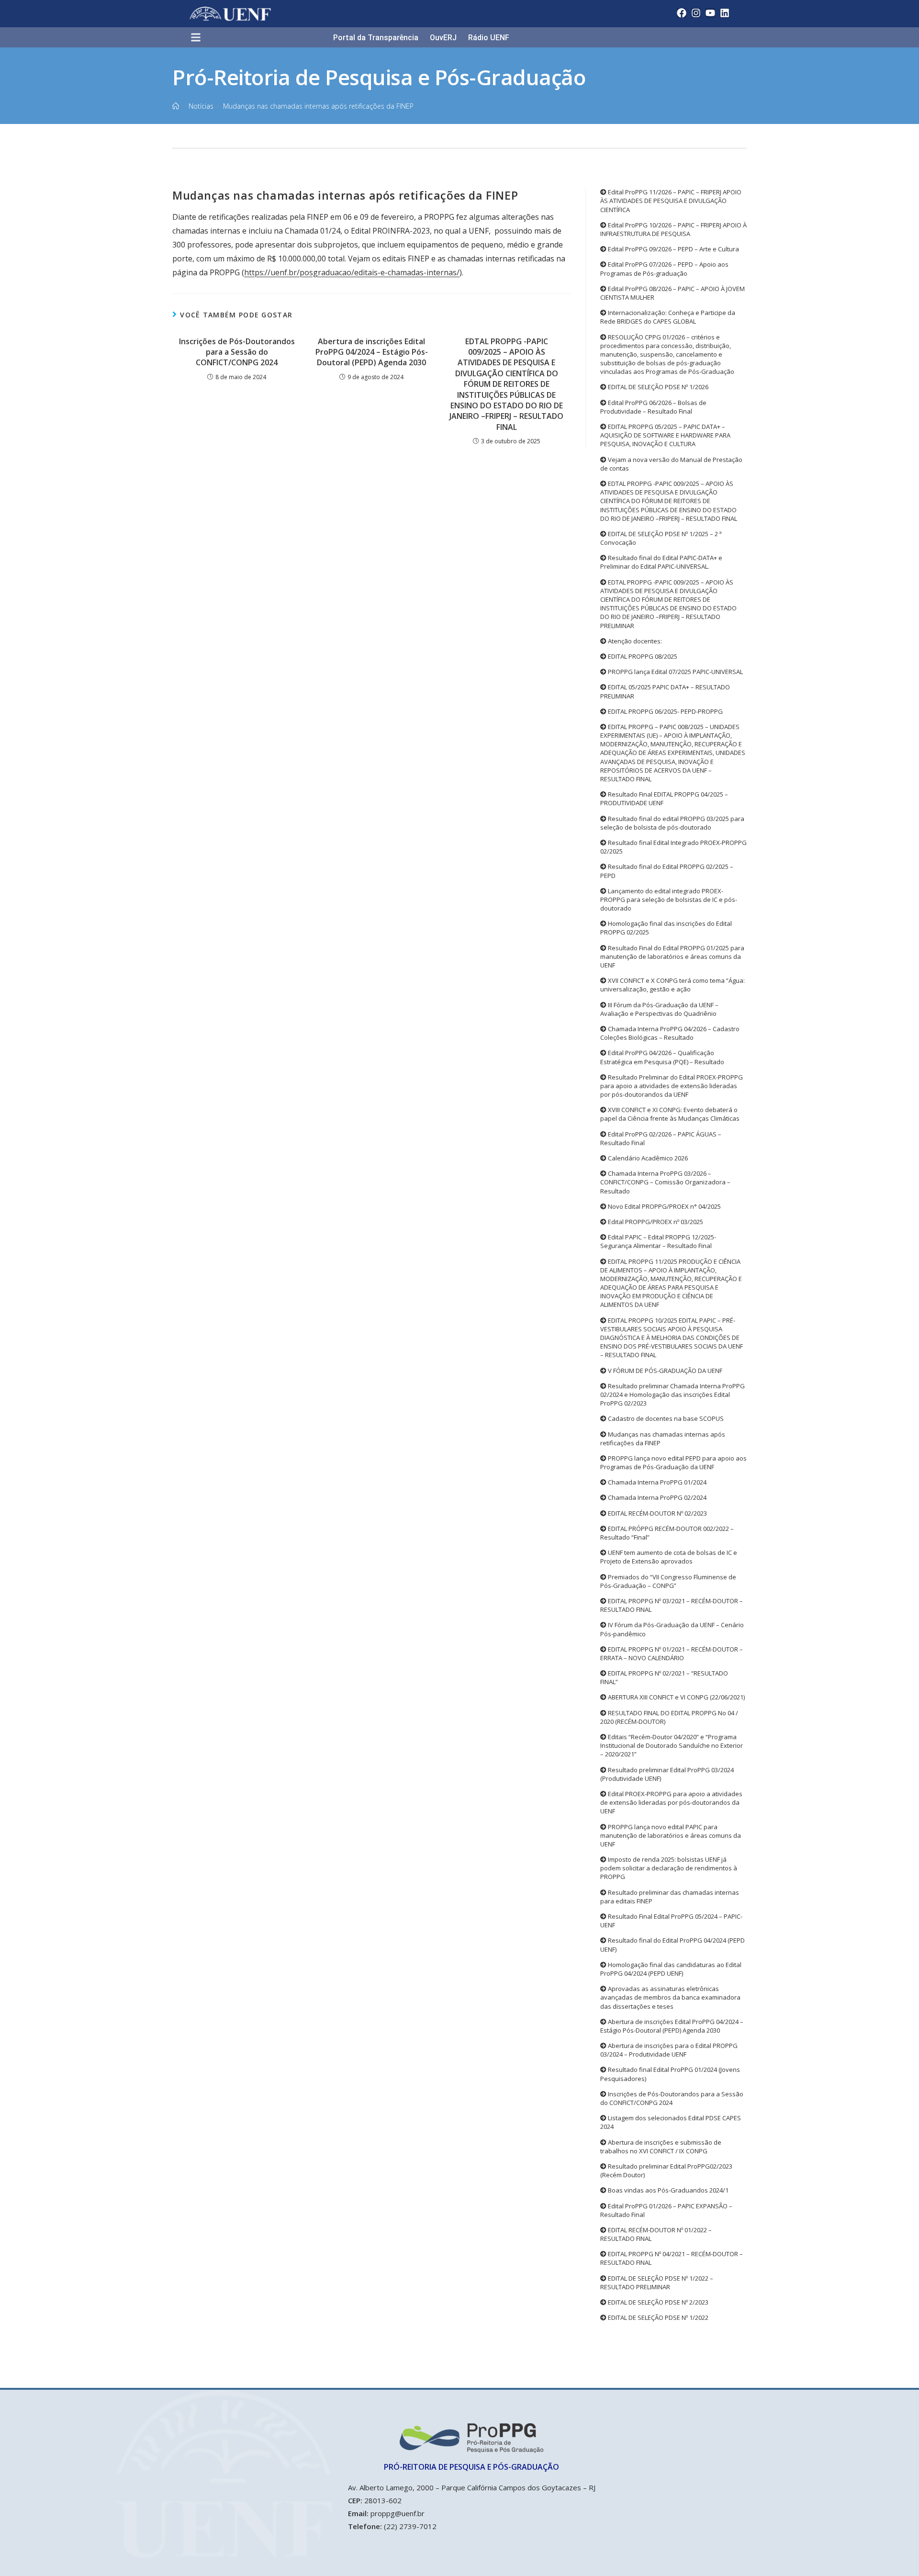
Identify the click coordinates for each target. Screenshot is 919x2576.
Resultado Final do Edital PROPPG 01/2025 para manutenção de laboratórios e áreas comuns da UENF (672, 956)
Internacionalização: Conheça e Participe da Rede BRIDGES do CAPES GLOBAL (668, 317)
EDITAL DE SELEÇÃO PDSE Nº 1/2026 (657, 387)
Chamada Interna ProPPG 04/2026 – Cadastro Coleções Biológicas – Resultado (670, 1033)
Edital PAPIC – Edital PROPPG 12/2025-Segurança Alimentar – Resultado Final (658, 1241)
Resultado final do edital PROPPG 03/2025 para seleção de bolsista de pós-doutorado (672, 823)
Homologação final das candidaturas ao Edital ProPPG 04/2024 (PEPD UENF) (671, 1969)
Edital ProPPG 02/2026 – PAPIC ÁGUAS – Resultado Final (661, 1138)
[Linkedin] (725, 13)
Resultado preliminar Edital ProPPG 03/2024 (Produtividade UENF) (667, 1774)
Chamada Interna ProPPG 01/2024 (656, 1482)
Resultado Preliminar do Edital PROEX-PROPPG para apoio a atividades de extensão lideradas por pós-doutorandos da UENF (672, 1086)
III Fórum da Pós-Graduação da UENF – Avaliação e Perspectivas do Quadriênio (659, 1009)
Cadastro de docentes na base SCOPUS (665, 1418)
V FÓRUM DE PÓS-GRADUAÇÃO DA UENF (664, 1371)
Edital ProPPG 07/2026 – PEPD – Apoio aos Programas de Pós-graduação (664, 269)
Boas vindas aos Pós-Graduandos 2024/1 (667, 2190)
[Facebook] (682, 13)
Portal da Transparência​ (376, 38)
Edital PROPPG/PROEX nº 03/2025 (655, 1222)
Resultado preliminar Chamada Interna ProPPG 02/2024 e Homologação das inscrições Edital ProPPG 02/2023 (672, 1395)
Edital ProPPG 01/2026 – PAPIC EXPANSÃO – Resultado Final (666, 2210)
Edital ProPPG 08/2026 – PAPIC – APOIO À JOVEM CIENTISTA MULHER (672, 293)
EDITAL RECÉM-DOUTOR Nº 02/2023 (657, 1513)
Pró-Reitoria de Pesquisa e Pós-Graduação (379, 77)
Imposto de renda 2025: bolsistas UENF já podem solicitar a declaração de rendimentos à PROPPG (669, 1868)
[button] (200, 38)
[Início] (176, 106)
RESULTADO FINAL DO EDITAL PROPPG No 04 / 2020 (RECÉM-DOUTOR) (669, 1717)
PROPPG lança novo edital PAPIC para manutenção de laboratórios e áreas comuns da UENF (671, 1835)
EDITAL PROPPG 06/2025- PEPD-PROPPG (665, 711)
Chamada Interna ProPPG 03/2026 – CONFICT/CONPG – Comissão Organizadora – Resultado (665, 1182)
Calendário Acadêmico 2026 (647, 1158)
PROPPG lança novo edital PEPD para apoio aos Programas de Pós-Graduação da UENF (673, 1462)
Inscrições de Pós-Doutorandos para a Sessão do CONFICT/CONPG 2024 (237, 352)
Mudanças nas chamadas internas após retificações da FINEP (318, 106)
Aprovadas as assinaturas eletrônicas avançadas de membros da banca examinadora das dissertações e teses (670, 1997)
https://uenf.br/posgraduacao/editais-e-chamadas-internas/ (352, 272)
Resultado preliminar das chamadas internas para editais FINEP (670, 1897)
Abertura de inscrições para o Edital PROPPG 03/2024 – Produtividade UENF (669, 2050)
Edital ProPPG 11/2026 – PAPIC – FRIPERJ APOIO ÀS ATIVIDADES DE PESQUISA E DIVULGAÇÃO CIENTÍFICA (671, 201)
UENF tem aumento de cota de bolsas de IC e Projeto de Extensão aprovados (669, 1557)
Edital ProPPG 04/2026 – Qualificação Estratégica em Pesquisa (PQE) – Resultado (662, 1057)
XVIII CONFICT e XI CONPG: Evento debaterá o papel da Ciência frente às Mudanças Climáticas (670, 1114)
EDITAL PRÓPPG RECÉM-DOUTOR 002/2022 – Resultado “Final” (667, 1533)
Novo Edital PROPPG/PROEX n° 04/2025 (664, 1206)
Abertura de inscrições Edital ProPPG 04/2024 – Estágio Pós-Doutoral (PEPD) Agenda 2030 (372, 352)
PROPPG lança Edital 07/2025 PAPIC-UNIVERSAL (675, 672)
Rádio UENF (489, 38)
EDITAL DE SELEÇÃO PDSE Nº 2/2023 (657, 2302)
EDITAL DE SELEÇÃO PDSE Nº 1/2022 (657, 2317)
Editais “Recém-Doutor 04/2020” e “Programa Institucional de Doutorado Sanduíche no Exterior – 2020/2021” (672, 1745)
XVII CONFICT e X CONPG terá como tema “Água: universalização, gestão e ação (672, 985)
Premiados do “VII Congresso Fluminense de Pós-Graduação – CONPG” (668, 1581)
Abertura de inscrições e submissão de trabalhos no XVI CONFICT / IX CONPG (661, 2147)
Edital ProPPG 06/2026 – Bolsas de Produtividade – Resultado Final (653, 407)
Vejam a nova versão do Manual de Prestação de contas (671, 464)
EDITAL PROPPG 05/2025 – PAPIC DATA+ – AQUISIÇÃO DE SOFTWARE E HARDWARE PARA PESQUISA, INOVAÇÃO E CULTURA (665, 435)
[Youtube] (710, 13)
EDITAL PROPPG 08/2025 (642, 656)
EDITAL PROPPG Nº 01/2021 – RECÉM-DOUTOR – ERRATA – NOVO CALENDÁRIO (672, 1654)
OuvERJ (443, 38)
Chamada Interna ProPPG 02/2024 (656, 1497)
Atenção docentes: (634, 641)
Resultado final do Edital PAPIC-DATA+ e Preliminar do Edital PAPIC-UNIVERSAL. (661, 562)
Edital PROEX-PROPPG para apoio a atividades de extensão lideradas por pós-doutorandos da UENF (671, 1802)
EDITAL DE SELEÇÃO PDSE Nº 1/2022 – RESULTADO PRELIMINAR (657, 2283)
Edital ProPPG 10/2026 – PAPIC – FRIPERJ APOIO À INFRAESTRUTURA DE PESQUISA (673, 229)
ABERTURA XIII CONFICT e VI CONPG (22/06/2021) (676, 1697)
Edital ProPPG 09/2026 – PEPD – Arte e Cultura (673, 249)
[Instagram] (696, 13)
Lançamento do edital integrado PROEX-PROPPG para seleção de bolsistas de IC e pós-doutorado (669, 900)
